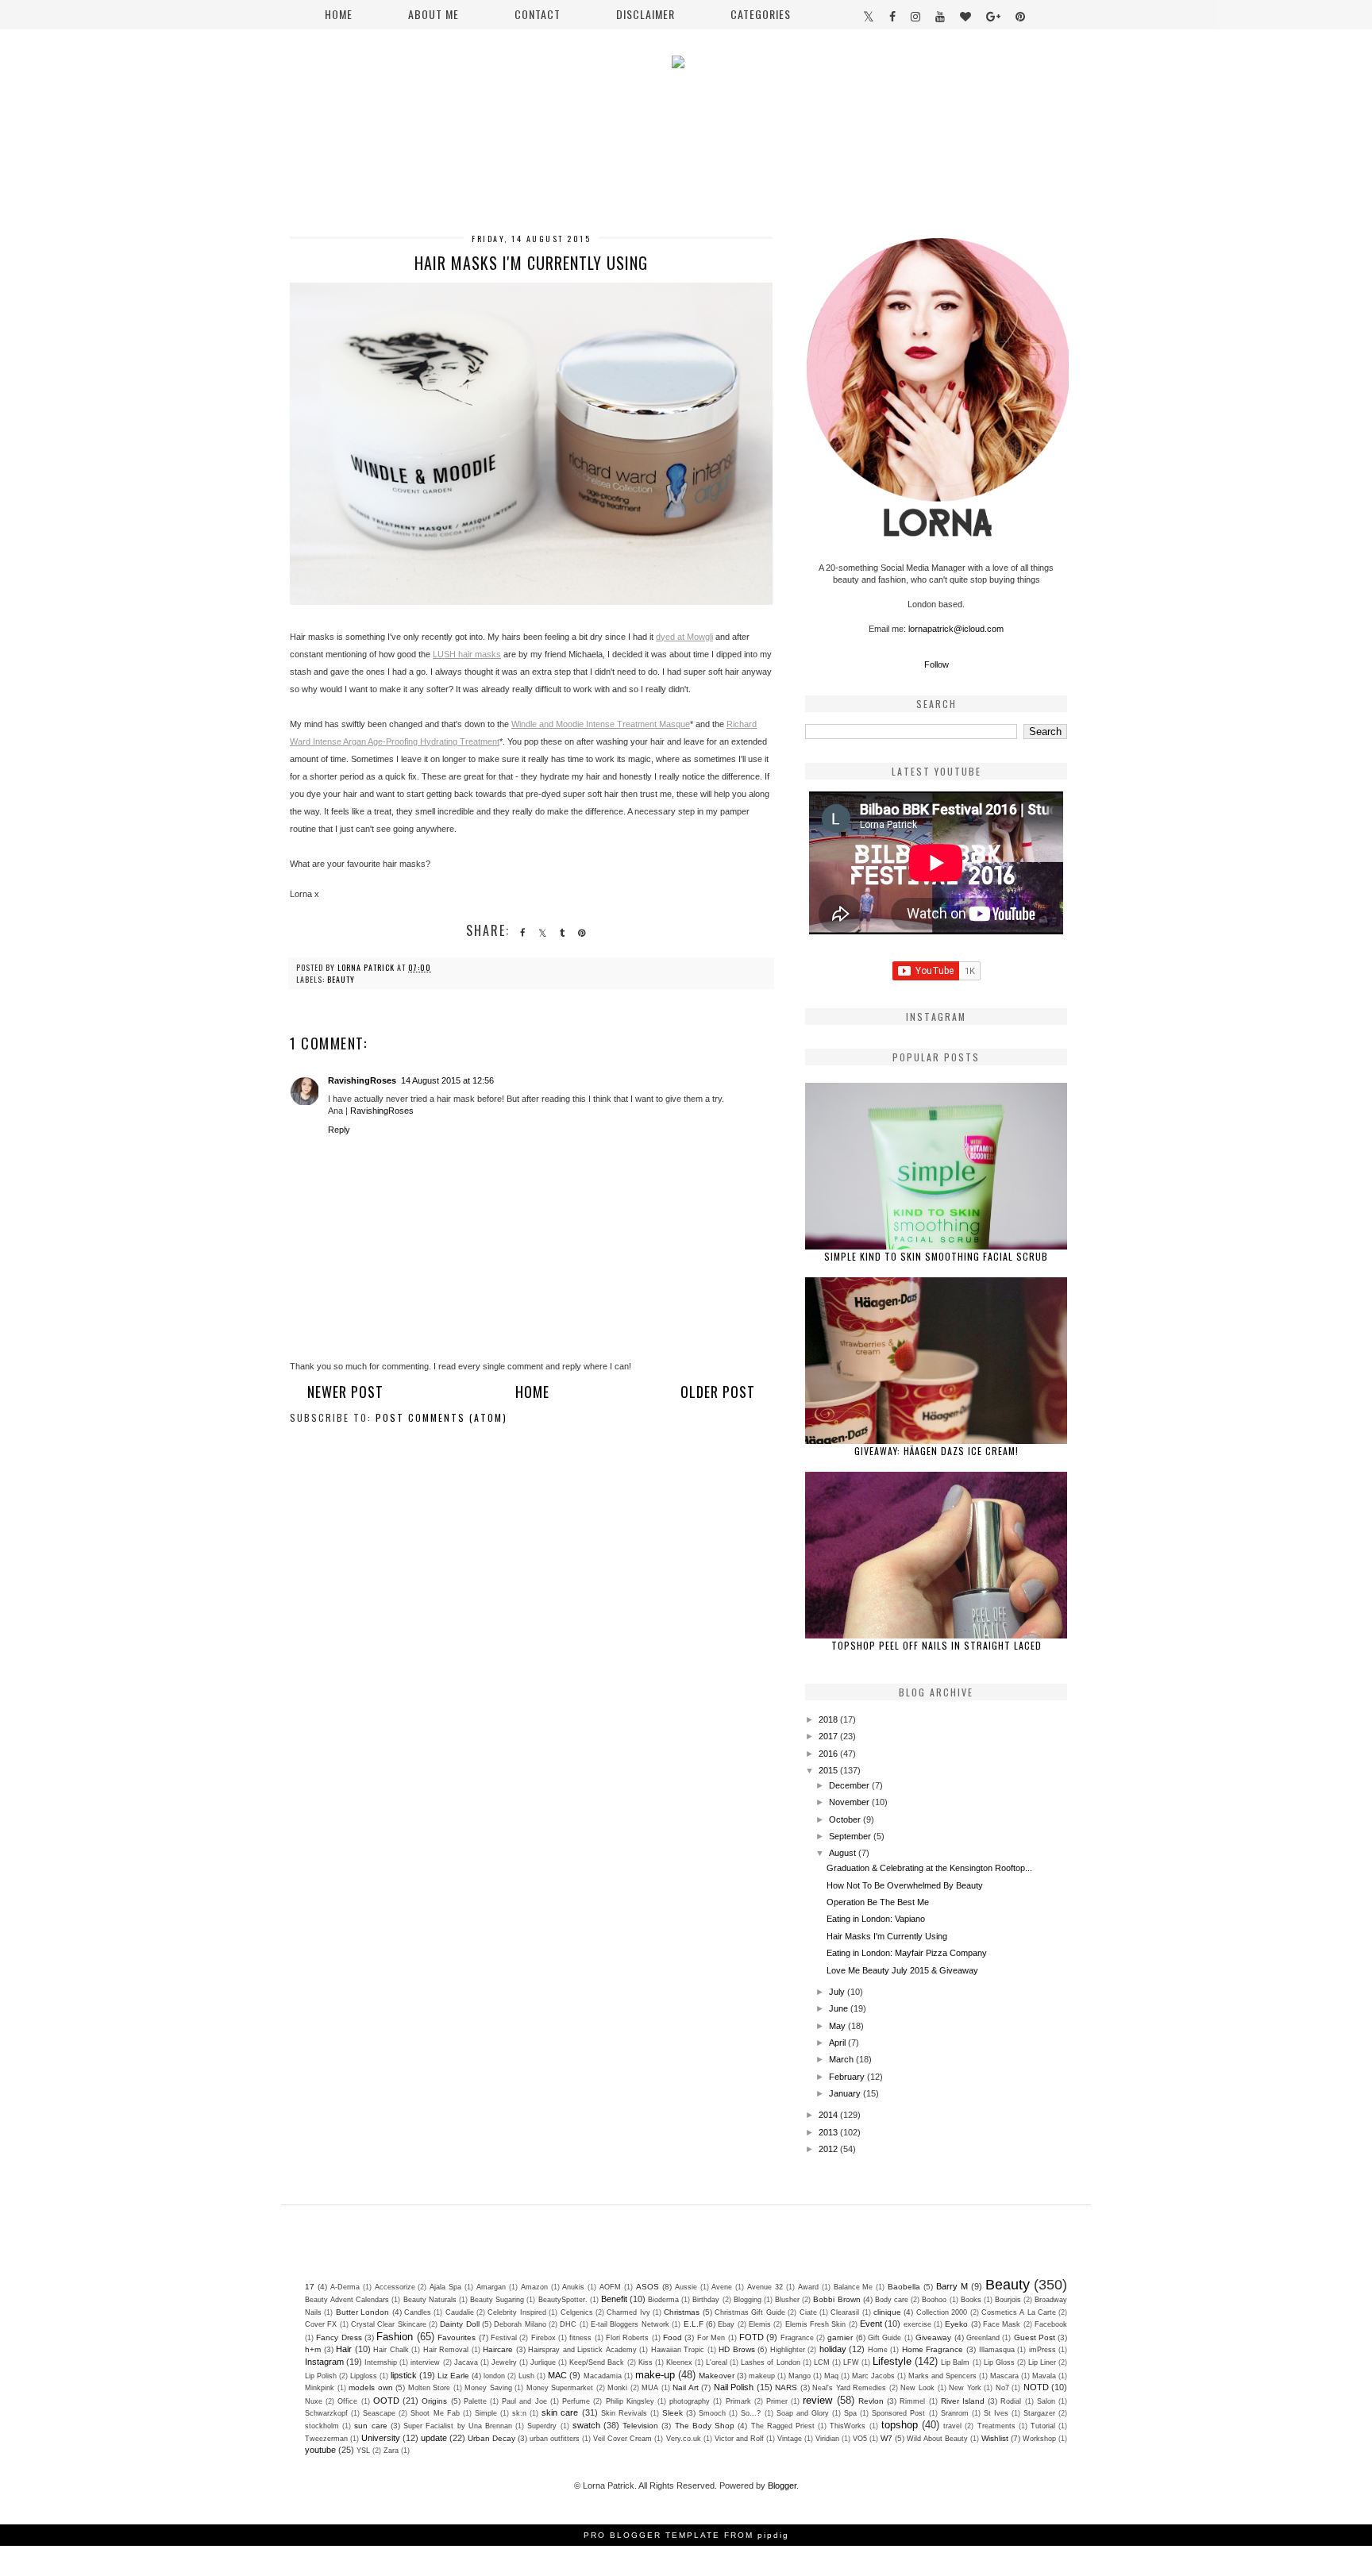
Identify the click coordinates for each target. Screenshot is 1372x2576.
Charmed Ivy (628, 2312)
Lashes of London (770, 2362)
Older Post (718, 1392)
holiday (833, 2349)
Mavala (1044, 2376)
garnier (840, 2337)
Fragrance (797, 2338)
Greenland (983, 2338)
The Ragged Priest (783, 2426)
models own (371, 2387)
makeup (762, 2376)
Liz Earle (453, 2376)
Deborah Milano (520, 2324)
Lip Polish (321, 2376)
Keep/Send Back (597, 2362)
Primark (738, 2401)
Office (347, 2401)
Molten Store (430, 2388)
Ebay (726, 2324)
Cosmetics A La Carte (1019, 2312)
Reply (339, 1130)
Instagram (324, 2362)
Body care (892, 2300)
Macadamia (603, 2376)
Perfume (576, 2401)
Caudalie (460, 2312)
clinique (887, 2312)
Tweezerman (326, 2439)
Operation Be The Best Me (878, 1902)
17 (310, 2287)
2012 (829, 2149)
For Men (711, 2338)
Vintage (790, 2439)
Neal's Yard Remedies (849, 2388)
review (817, 2400)
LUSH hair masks (467, 654)
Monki (617, 2388)
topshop (900, 2425)
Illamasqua (997, 2350)
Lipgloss (364, 2376)
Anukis (573, 2287)
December (850, 1785)
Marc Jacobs (873, 2376)
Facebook (1051, 2324)
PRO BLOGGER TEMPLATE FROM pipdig (686, 2535)
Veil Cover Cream (622, 2439)
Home (339, 14)
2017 (829, 1736)
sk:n (519, 2413)
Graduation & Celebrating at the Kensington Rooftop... (929, 1868)
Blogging (748, 2300)
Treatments (996, 2426)
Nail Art (686, 2387)
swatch (586, 2425)
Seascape (379, 2413)
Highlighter (788, 2350)
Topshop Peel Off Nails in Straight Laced (937, 1645)
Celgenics (577, 2312)
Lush (526, 2376)
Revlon (871, 2401)
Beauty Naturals (430, 2300)
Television (640, 2426)
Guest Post (1035, 2337)
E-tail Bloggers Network (630, 2324)
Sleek (673, 2413)
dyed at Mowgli (684, 637)
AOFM (610, 2287)
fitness (580, 2338)
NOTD (1036, 2387)
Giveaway (933, 2337)
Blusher (787, 2300)
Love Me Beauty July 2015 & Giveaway (902, 1970)
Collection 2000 (942, 2312)
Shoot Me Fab (435, 2413)
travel (952, 2426)
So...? (751, 2413)
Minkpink (320, 2388)
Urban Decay (491, 2438)
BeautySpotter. (563, 2300)
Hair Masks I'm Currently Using (887, 1936)
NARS (786, 2387)
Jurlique (543, 2362)
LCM (822, 2362)
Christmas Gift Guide (750, 2312)
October (846, 1819)
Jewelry (504, 2362)
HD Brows (737, 2349)
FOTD (752, 2337)
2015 (829, 1770)
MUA (650, 2388)
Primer (777, 2401)
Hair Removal (446, 2350)
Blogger (782, 2486)
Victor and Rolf (739, 2439)
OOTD (386, 2401)
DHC (568, 2324)
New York (965, 2388)
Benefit (614, 2299)
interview (425, 2362)
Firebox (543, 2338)
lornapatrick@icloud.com (956, 629)
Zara (391, 2451)
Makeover (717, 2376)
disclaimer (646, 14)
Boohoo (934, 2300)
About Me (434, 14)
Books (971, 2300)
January (846, 2093)
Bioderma (663, 2300)
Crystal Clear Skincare (389, 2324)
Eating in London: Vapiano (876, 1919)
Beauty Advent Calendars (347, 2300)
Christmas (682, 2312)
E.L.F (694, 2324)
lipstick (404, 2375)
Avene (722, 2287)
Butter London (362, 2312)
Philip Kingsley (630, 2401)
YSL (363, 2451)
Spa (850, 2413)
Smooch (712, 2413)
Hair (344, 2349)
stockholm (322, 2426)
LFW (851, 2362)
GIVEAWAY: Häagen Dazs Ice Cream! (937, 1451)
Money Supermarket (560, 2388)
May (838, 2026)
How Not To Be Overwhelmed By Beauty (905, 1885)
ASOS (647, 2287)
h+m (313, 2349)
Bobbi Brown (836, 2299)
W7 (886, 2438)
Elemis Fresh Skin (816, 2324)
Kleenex (679, 2362)
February (848, 2077)
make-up (655, 2375)
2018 (829, 1719)
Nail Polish (734, 2387)
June (840, 2008)
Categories (761, 14)
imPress (1042, 2350)
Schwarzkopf (326, 2413)
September (851, 1836)
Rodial (1011, 2401)
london (494, 2376)
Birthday (706, 2300)
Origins (434, 2401)
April (838, 2043)
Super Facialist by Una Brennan (458, 2426)
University (381, 2438)
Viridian (827, 2439)
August (844, 1853)
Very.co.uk (684, 2439)
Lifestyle (892, 2361)
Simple (486, 2413)
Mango (800, 2376)
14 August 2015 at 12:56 (447, 1080)
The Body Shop (705, 2426)
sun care (370, 2426)
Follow (937, 664)
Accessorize (395, 2287)
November (850, 1802)
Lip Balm (955, 2362)
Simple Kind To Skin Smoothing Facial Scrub (936, 1256)
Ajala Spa (445, 2287)
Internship (381, 2362)
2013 (829, 2132)
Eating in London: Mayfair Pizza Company (907, 1953)
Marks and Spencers (942, 2376)
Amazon (534, 2287)
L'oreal (717, 2362)
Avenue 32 (765, 2287)
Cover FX (321, 2324)
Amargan (491, 2287)
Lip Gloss (999, 2362)
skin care (560, 2412)
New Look (917, 2388)
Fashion (395, 2337)
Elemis (760, 2324)
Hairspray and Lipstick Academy (582, 2350)
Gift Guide (884, 2338)
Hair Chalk (391, 2350)
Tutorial (1043, 2426)
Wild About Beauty (937, 2439)
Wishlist (995, 2438)
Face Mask (1002, 2324)
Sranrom (955, 2413)
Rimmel (912, 2401)
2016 (829, 1754)
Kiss (646, 2362)
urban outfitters (555, 2439)
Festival (504, 2338)
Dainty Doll (459, 2324)
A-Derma (345, 2287)
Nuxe (314, 2401)
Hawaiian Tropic (678, 2350)
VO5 (860, 2439)
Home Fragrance (933, 2349)
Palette (475, 2401)
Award (808, 2287)
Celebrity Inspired (516, 2312)
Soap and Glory (803, 2413)
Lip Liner (1042, 2362)
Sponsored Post (898, 2413)
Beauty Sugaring (497, 2300)
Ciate (808, 2312)
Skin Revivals (624, 2413)
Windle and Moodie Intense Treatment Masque (601, 724)
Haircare (498, 2349)
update (434, 2438)
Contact (538, 14)
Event (871, 2324)
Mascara (1004, 2376)
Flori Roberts (627, 2338)
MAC (557, 2375)
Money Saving (488, 2388)
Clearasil (845, 2312)
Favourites (457, 2337)
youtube (320, 2450)
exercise (917, 2324)
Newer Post (345, 1392)
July (838, 1992)
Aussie (686, 2287)
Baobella (904, 2287)
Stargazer (1039, 2413)
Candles (418, 2312)
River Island (963, 2401)
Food (673, 2337)
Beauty (341, 979)
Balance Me (854, 2287)
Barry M (952, 2286)
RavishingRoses (362, 1080)
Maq (831, 2376)
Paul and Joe (524, 2401)
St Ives (996, 2413)
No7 (1002, 2388)
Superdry (542, 2426)
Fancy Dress (339, 2337)
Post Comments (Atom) (441, 1417)
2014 (829, 2115)
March (842, 2059)
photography (690, 2401)
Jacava (466, 2362)
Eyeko (956, 2324)
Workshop (1039, 2439)
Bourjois (1008, 2300)
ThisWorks (848, 2426)
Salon (1046, 2401)
